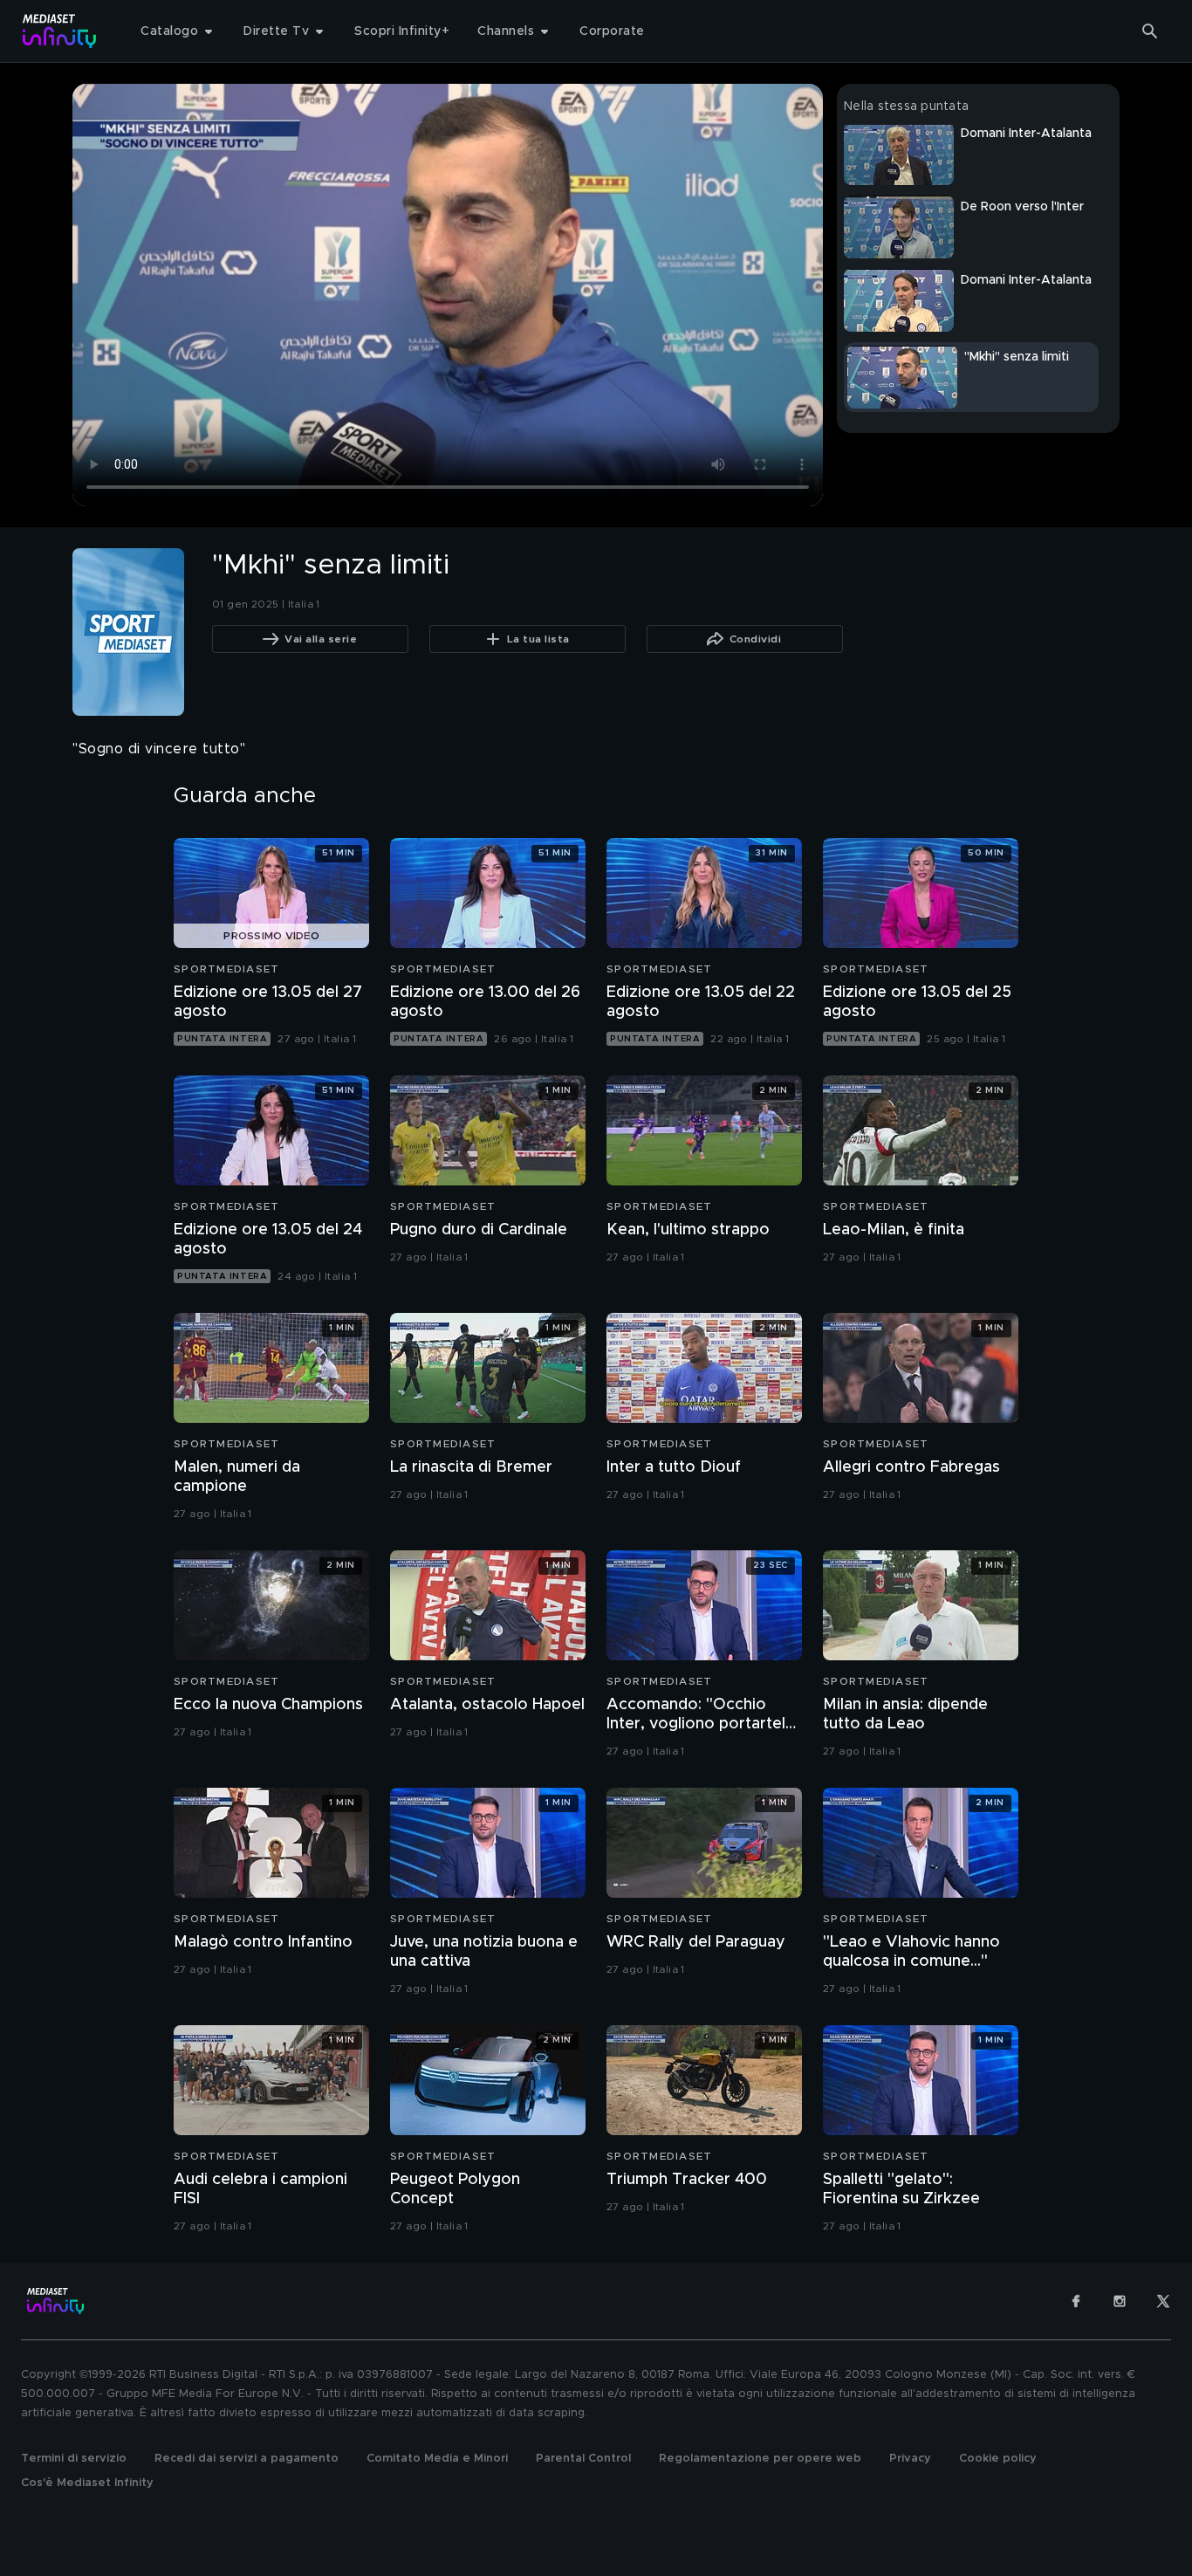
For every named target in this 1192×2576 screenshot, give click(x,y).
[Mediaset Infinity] (60, 31)
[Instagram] (1120, 2301)
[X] (1163, 2301)
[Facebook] (1076, 2301)
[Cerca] (1150, 31)
